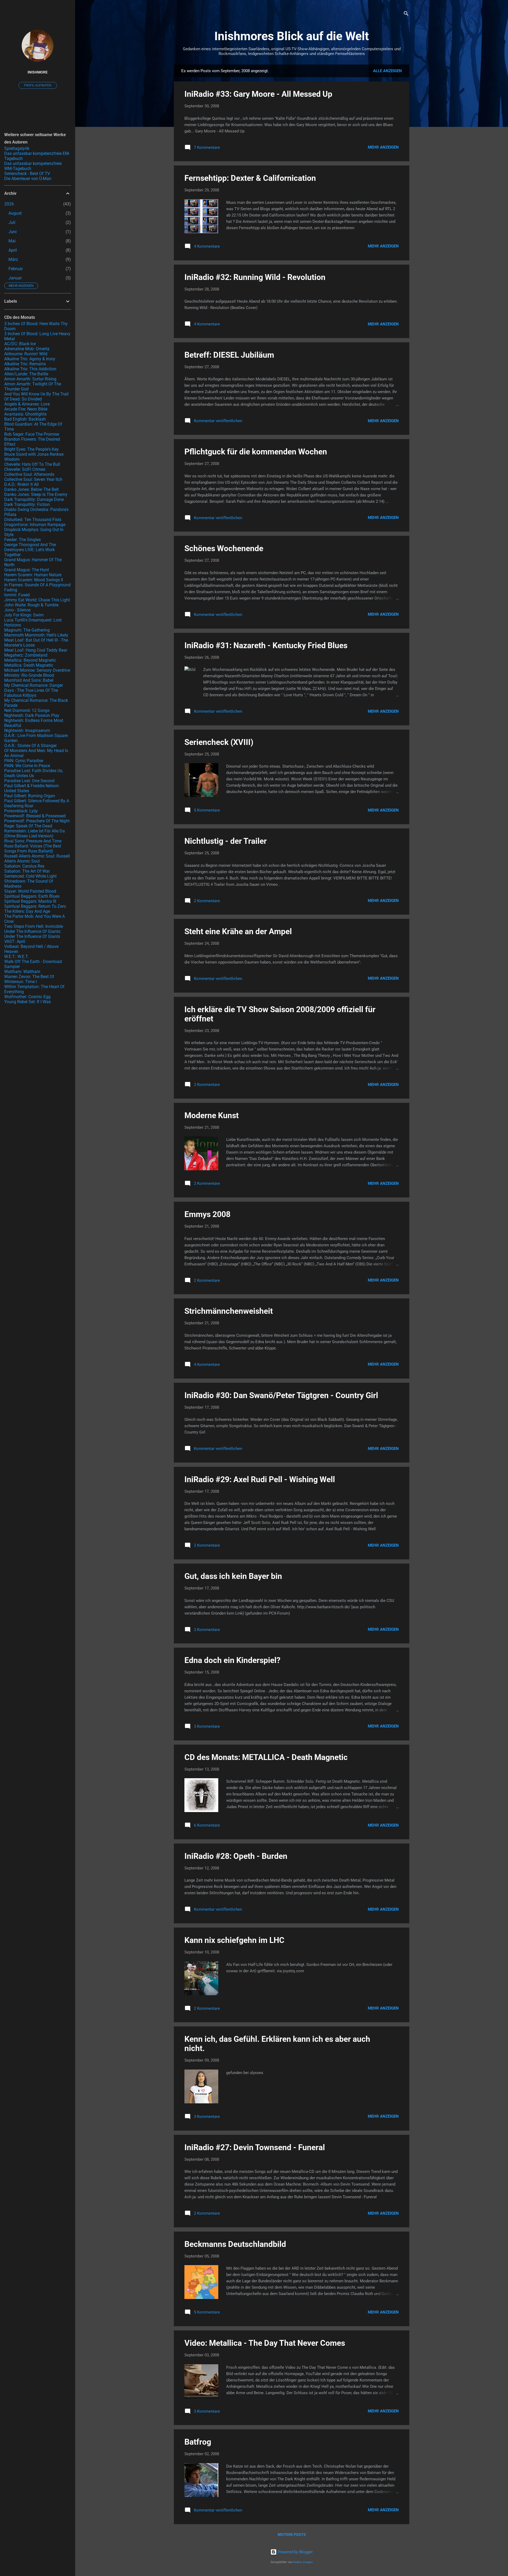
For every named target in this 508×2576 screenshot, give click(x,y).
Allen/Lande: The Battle (26, 374)
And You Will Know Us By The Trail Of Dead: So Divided (36, 397)
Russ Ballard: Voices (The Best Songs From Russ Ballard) (33, 849)
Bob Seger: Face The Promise (32, 434)
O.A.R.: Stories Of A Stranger (30, 746)
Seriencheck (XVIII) (219, 742)
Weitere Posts (292, 2534)
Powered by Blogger (295, 2552)
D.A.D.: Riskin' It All (21, 484)
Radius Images (303, 2562)
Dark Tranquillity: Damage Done (34, 499)
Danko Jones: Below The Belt (31, 489)
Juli (12, 222)
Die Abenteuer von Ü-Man (28, 179)
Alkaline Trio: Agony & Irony (30, 359)
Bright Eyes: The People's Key (31, 449)
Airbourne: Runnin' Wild (26, 354)
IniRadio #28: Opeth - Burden (236, 1856)
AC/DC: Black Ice (20, 344)
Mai (12, 241)
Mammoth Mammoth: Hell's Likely (36, 635)
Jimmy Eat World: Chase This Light (37, 600)
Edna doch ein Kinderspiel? (232, 1660)
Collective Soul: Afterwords (29, 474)
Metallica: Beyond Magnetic (30, 660)
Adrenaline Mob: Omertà (27, 349)
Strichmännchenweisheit (229, 1311)
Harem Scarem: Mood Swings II (34, 580)
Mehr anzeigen (383, 147)
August (15, 213)
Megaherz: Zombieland (26, 655)
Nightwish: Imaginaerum (27, 731)
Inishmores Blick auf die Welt (292, 36)
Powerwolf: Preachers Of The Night (37, 821)
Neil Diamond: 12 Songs (27, 710)
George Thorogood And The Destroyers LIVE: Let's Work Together (30, 550)
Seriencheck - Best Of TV (27, 174)
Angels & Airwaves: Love (27, 404)
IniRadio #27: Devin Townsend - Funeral (255, 2147)
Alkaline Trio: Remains (25, 364)
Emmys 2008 (207, 1214)
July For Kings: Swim (24, 615)
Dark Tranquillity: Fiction (27, 504)
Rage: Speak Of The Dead (28, 826)
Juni (13, 232)
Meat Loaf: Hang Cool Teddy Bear (36, 650)
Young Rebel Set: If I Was (28, 1002)
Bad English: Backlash (25, 419)
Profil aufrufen (38, 85)
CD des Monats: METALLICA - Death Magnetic (266, 1757)
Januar (15, 278)
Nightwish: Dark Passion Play (32, 715)
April (13, 250)
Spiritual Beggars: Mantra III (30, 901)
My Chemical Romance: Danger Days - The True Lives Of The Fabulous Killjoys (34, 690)
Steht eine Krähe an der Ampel (238, 931)
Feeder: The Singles (22, 540)
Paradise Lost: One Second (29, 781)
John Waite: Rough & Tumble (31, 605)
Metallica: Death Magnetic (29, 665)
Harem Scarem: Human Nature (33, 575)
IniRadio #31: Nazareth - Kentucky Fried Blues (266, 645)
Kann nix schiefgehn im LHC (234, 1940)
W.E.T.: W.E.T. (16, 957)
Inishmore (38, 72)
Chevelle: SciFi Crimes (25, 469)
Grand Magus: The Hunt (27, 570)
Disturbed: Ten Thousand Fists (33, 520)
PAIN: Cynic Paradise (24, 761)
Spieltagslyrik (17, 148)
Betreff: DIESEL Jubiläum (229, 355)
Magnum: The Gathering (27, 630)
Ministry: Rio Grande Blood (29, 675)
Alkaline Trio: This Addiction (30, 369)
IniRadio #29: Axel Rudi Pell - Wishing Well (260, 1479)
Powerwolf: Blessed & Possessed (35, 816)
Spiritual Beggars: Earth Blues (32, 896)
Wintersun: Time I (21, 982)
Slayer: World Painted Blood (30, 891)
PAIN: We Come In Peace (27, 766)
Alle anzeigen (387, 71)
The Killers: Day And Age (27, 911)
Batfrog (198, 2442)
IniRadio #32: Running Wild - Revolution (255, 277)
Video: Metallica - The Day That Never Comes (265, 2343)
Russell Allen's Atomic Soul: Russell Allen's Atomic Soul (37, 859)
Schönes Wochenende (224, 548)
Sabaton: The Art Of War (27, 871)
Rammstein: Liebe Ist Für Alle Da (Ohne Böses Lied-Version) (35, 833)
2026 (9, 204)
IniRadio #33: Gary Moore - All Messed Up (258, 94)
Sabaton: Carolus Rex (24, 866)
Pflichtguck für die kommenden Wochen (256, 452)
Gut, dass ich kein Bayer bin (233, 1576)
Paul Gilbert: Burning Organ (30, 796)
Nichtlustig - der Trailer (226, 841)
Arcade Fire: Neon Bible (26, 409)
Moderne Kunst (212, 1115)
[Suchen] (406, 14)
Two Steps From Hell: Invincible (34, 926)
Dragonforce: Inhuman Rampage (35, 525)
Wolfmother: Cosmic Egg (27, 997)
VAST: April (15, 941)
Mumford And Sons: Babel (29, 680)
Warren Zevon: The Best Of (29, 977)
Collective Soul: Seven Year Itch (33, 479)
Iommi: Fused (17, 595)
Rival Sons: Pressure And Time (33, 841)
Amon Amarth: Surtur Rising (30, 379)
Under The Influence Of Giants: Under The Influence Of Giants (33, 934)
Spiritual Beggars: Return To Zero (35, 906)
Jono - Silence (17, 610)
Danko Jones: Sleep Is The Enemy (36, 494)
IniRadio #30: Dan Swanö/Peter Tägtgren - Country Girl (281, 1395)
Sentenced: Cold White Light (30, 876)
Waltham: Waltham (22, 972)
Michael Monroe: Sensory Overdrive (37, 670)
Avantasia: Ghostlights (25, 414)
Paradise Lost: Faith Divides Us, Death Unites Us (34, 773)
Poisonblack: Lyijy (21, 811)
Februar (16, 269)
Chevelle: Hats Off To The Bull (32, 464)
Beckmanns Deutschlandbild (235, 2244)
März (13, 259)
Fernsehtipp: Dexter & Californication (250, 178)
